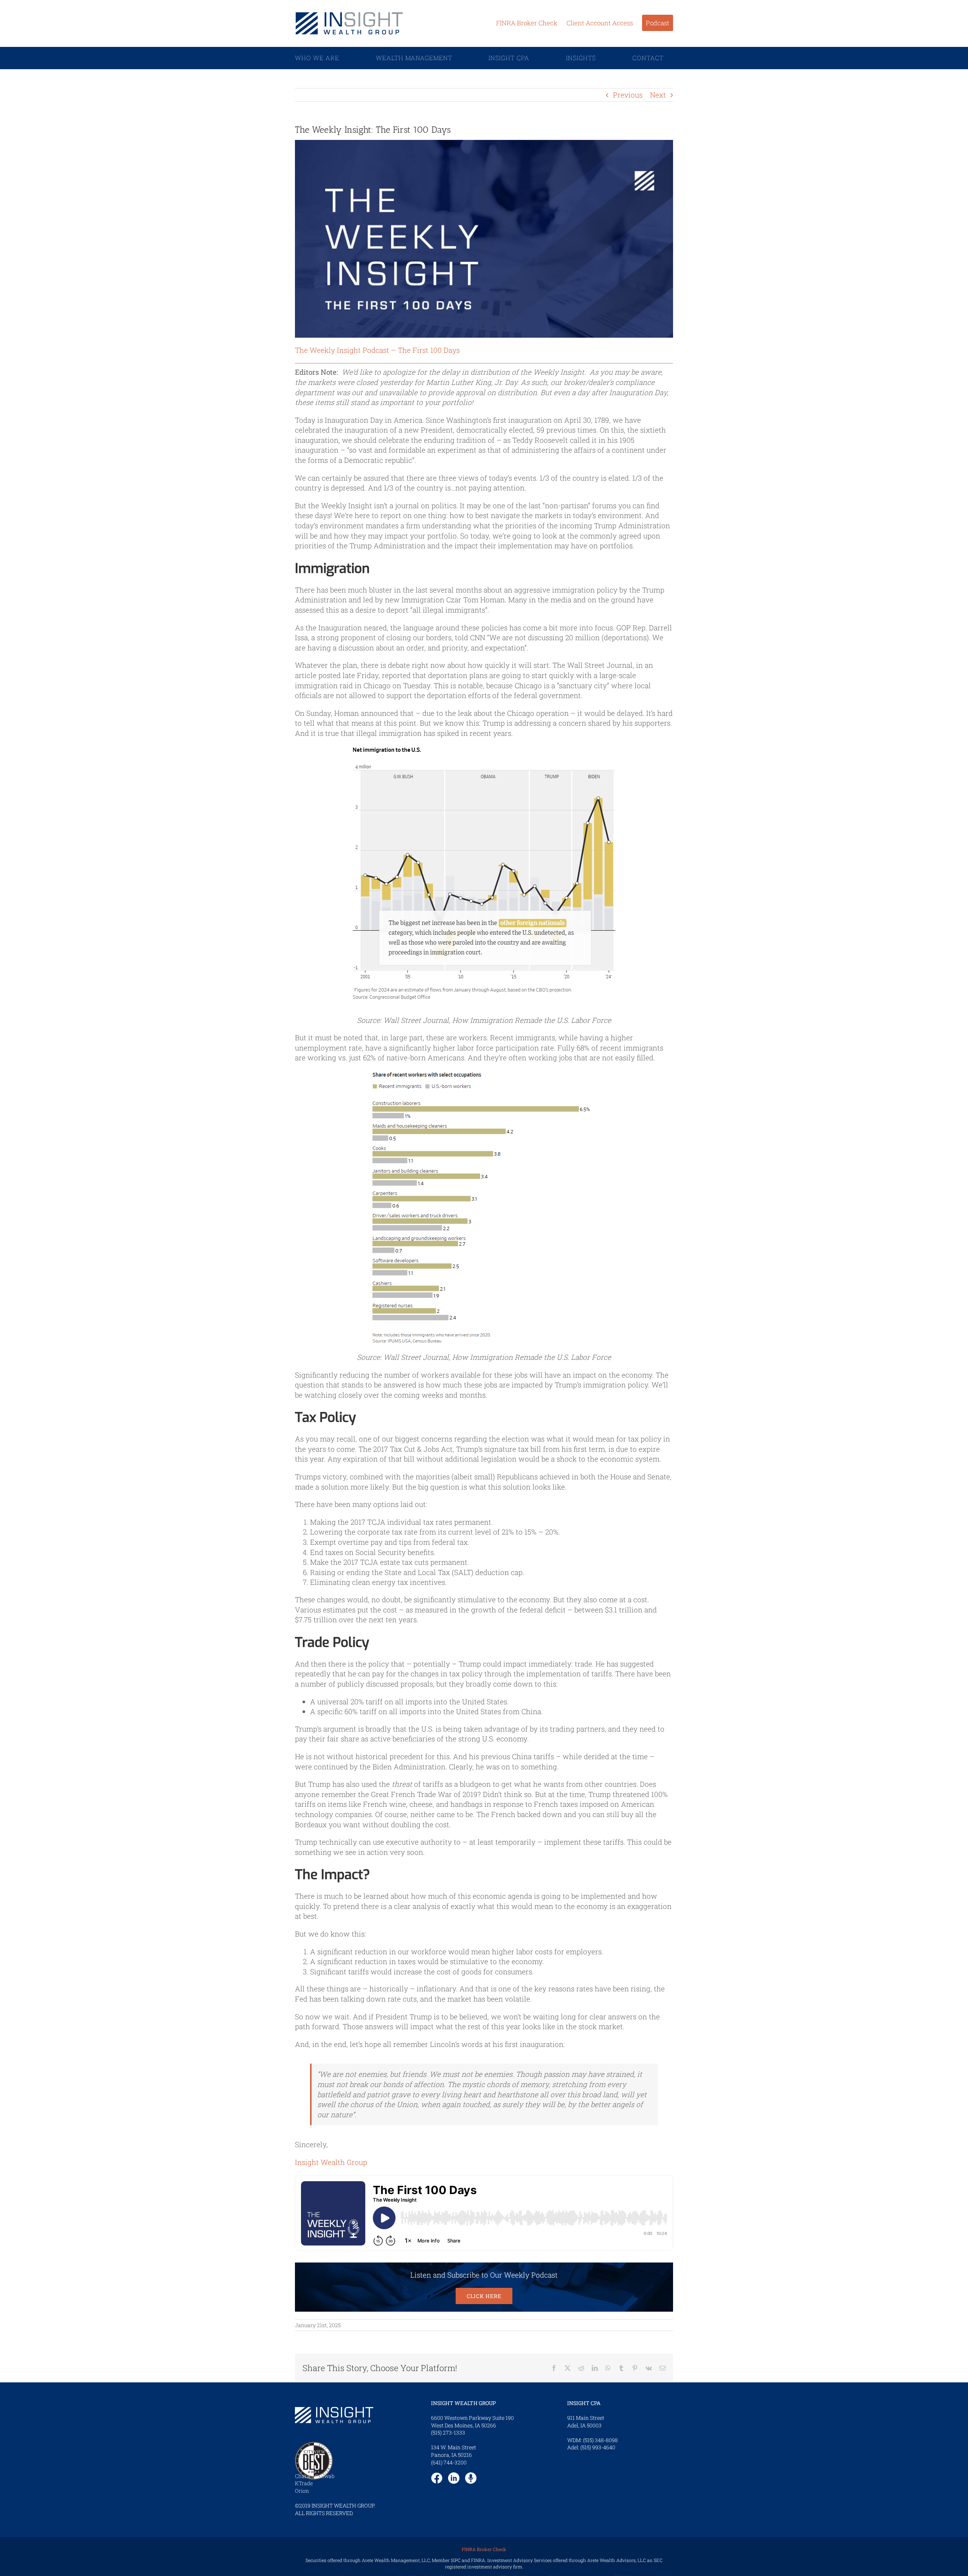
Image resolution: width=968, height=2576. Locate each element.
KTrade (304, 2483)
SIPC (456, 2560)
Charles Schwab (315, 2476)
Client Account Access (600, 23)
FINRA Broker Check (527, 23)
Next (658, 95)
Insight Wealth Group (331, 2162)
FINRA (478, 2560)
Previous (628, 95)
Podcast (658, 23)
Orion (302, 2491)
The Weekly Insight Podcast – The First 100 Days (377, 350)
